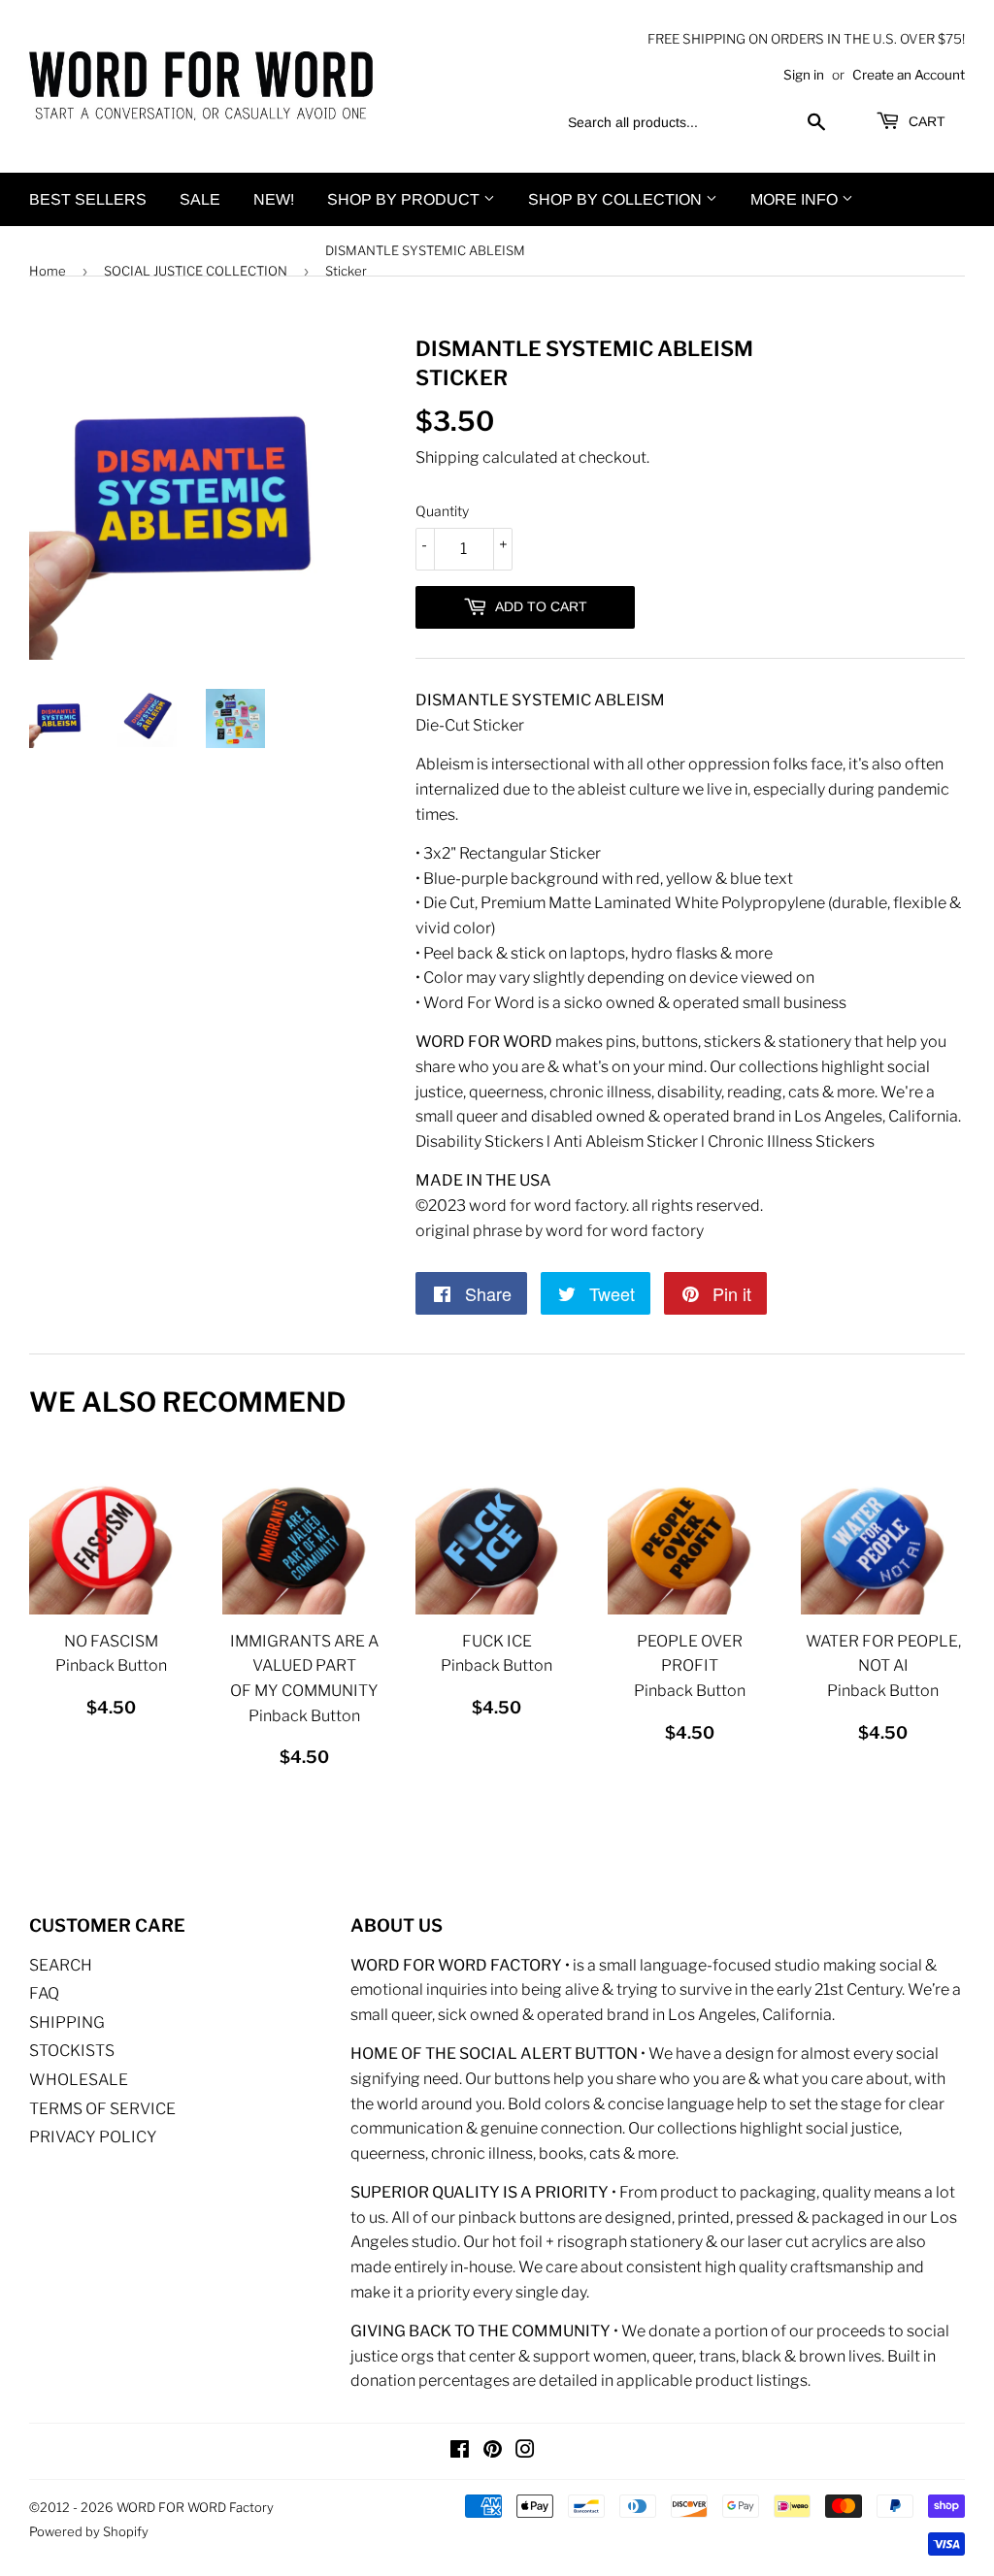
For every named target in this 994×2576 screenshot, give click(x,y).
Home (48, 271)
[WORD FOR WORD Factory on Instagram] (525, 2451)
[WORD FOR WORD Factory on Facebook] (460, 2451)
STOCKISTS (72, 2051)
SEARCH (61, 1965)
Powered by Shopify (89, 2531)
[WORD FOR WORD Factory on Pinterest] (493, 2451)
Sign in (804, 75)
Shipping (447, 457)
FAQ (44, 1993)
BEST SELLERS (88, 199)
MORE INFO (796, 199)
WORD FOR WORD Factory (195, 2507)
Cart (925, 121)
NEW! (274, 199)
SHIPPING (67, 2022)
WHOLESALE (79, 2080)
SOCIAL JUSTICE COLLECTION (196, 271)
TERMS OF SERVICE (102, 2109)
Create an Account (909, 75)
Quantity (442, 511)
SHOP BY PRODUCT (405, 199)
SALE (200, 199)
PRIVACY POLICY (93, 2137)
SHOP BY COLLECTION (617, 199)
